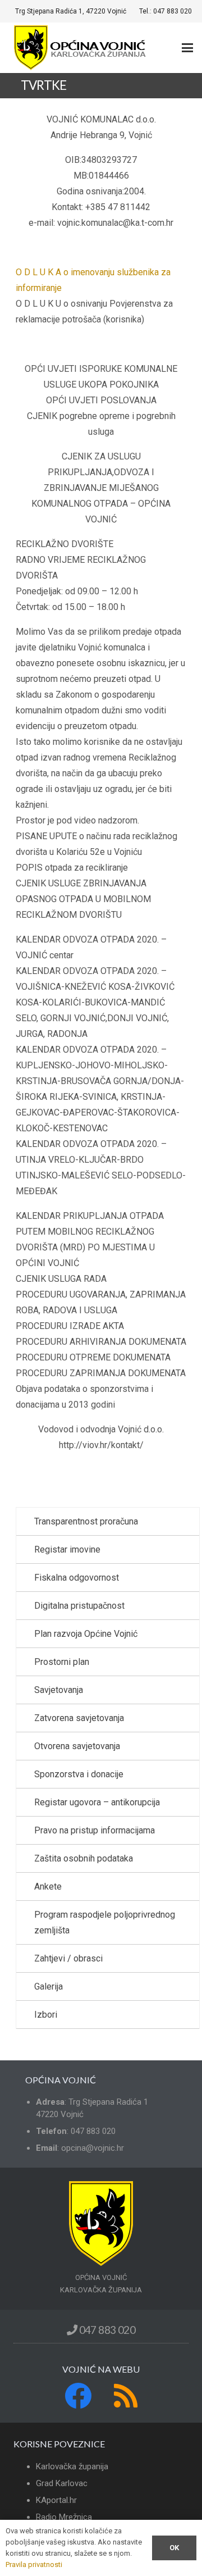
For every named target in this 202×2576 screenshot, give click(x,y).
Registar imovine (67, 1549)
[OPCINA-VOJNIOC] (81, 48)
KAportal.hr (56, 2500)
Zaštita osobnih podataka (84, 1858)
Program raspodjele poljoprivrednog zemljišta (105, 1922)
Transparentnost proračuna (86, 1521)
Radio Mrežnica (64, 2517)
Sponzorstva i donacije (79, 1774)
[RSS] (126, 2396)
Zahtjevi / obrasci (68, 1958)
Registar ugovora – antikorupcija (97, 1802)
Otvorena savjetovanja (77, 1746)
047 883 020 (106, 2330)
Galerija (49, 1986)
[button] (187, 48)
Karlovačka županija (72, 2466)
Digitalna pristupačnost (79, 1606)
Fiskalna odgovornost (77, 1578)
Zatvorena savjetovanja (79, 1718)
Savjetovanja (59, 1690)
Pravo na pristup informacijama (95, 1830)
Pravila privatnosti (34, 2564)
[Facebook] (78, 2396)
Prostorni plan (62, 1662)
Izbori (46, 2015)
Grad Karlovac (62, 2483)
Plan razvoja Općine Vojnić (86, 1634)
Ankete (48, 1887)
